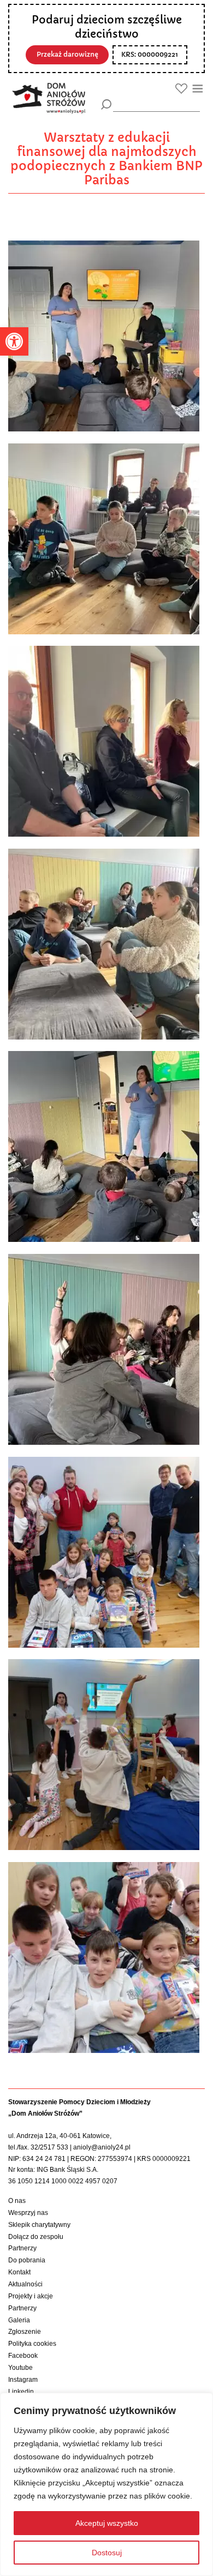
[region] (106, 2484)
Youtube (20, 2368)
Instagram (23, 2380)
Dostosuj (107, 2553)
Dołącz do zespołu (36, 2237)
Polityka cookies (32, 2344)
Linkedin (21, 2392)
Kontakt (19, 2272)
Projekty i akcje (31, 2296)
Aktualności (25, 2284)
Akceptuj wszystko (107, 2523)
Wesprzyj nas (28, 2213)
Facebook (23, 2356)
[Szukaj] (106, 104)
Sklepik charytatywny (39, 2225)
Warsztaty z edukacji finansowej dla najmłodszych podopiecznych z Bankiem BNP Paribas (106, 159)
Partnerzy (22, 2248)
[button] (14, 341)
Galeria (19, 2320)
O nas (17, 2201)
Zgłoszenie (25, 2332)
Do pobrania (27, 2260)
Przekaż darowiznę (67, 55)
